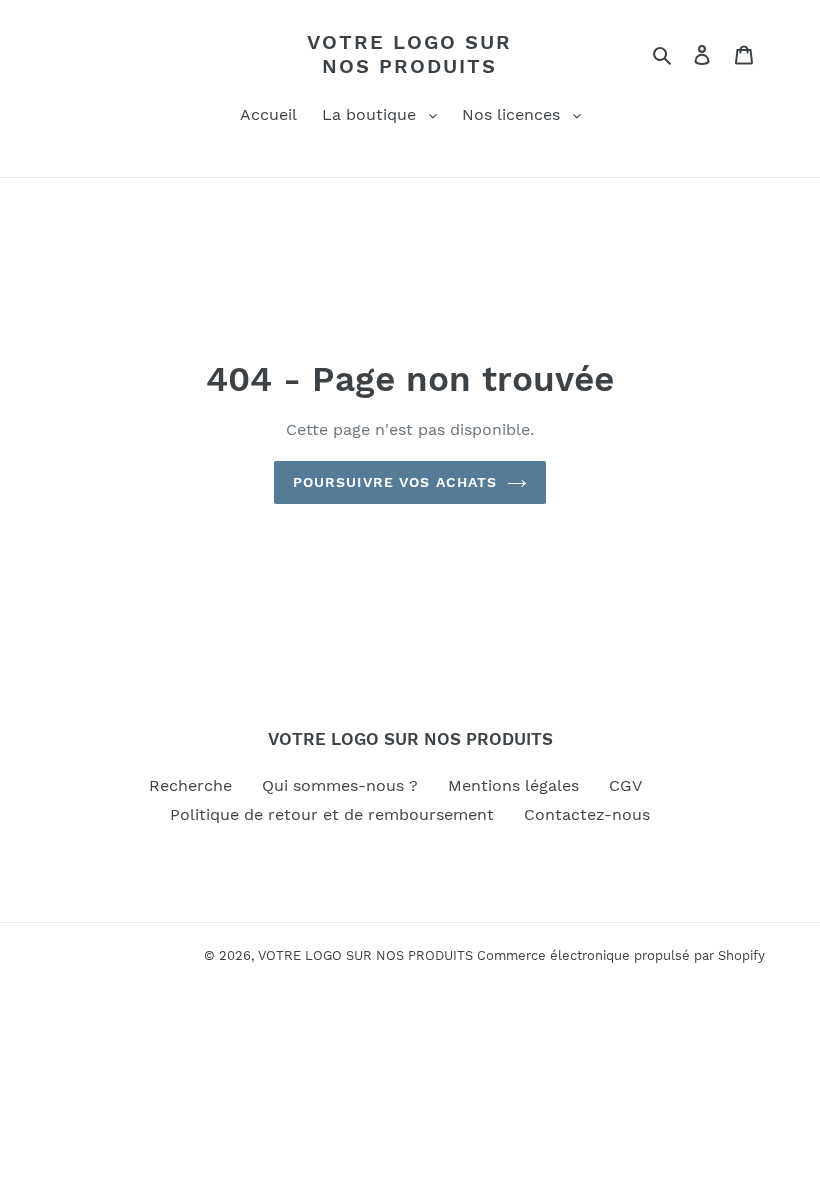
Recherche (190, 785)
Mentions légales (513, 785)
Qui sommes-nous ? (340, 785)
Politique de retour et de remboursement (332, 814)
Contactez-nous (587, 814)
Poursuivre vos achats (395, 482)
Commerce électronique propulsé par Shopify (621, 955)
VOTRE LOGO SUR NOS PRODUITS (409, 54)
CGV (625, 785)
